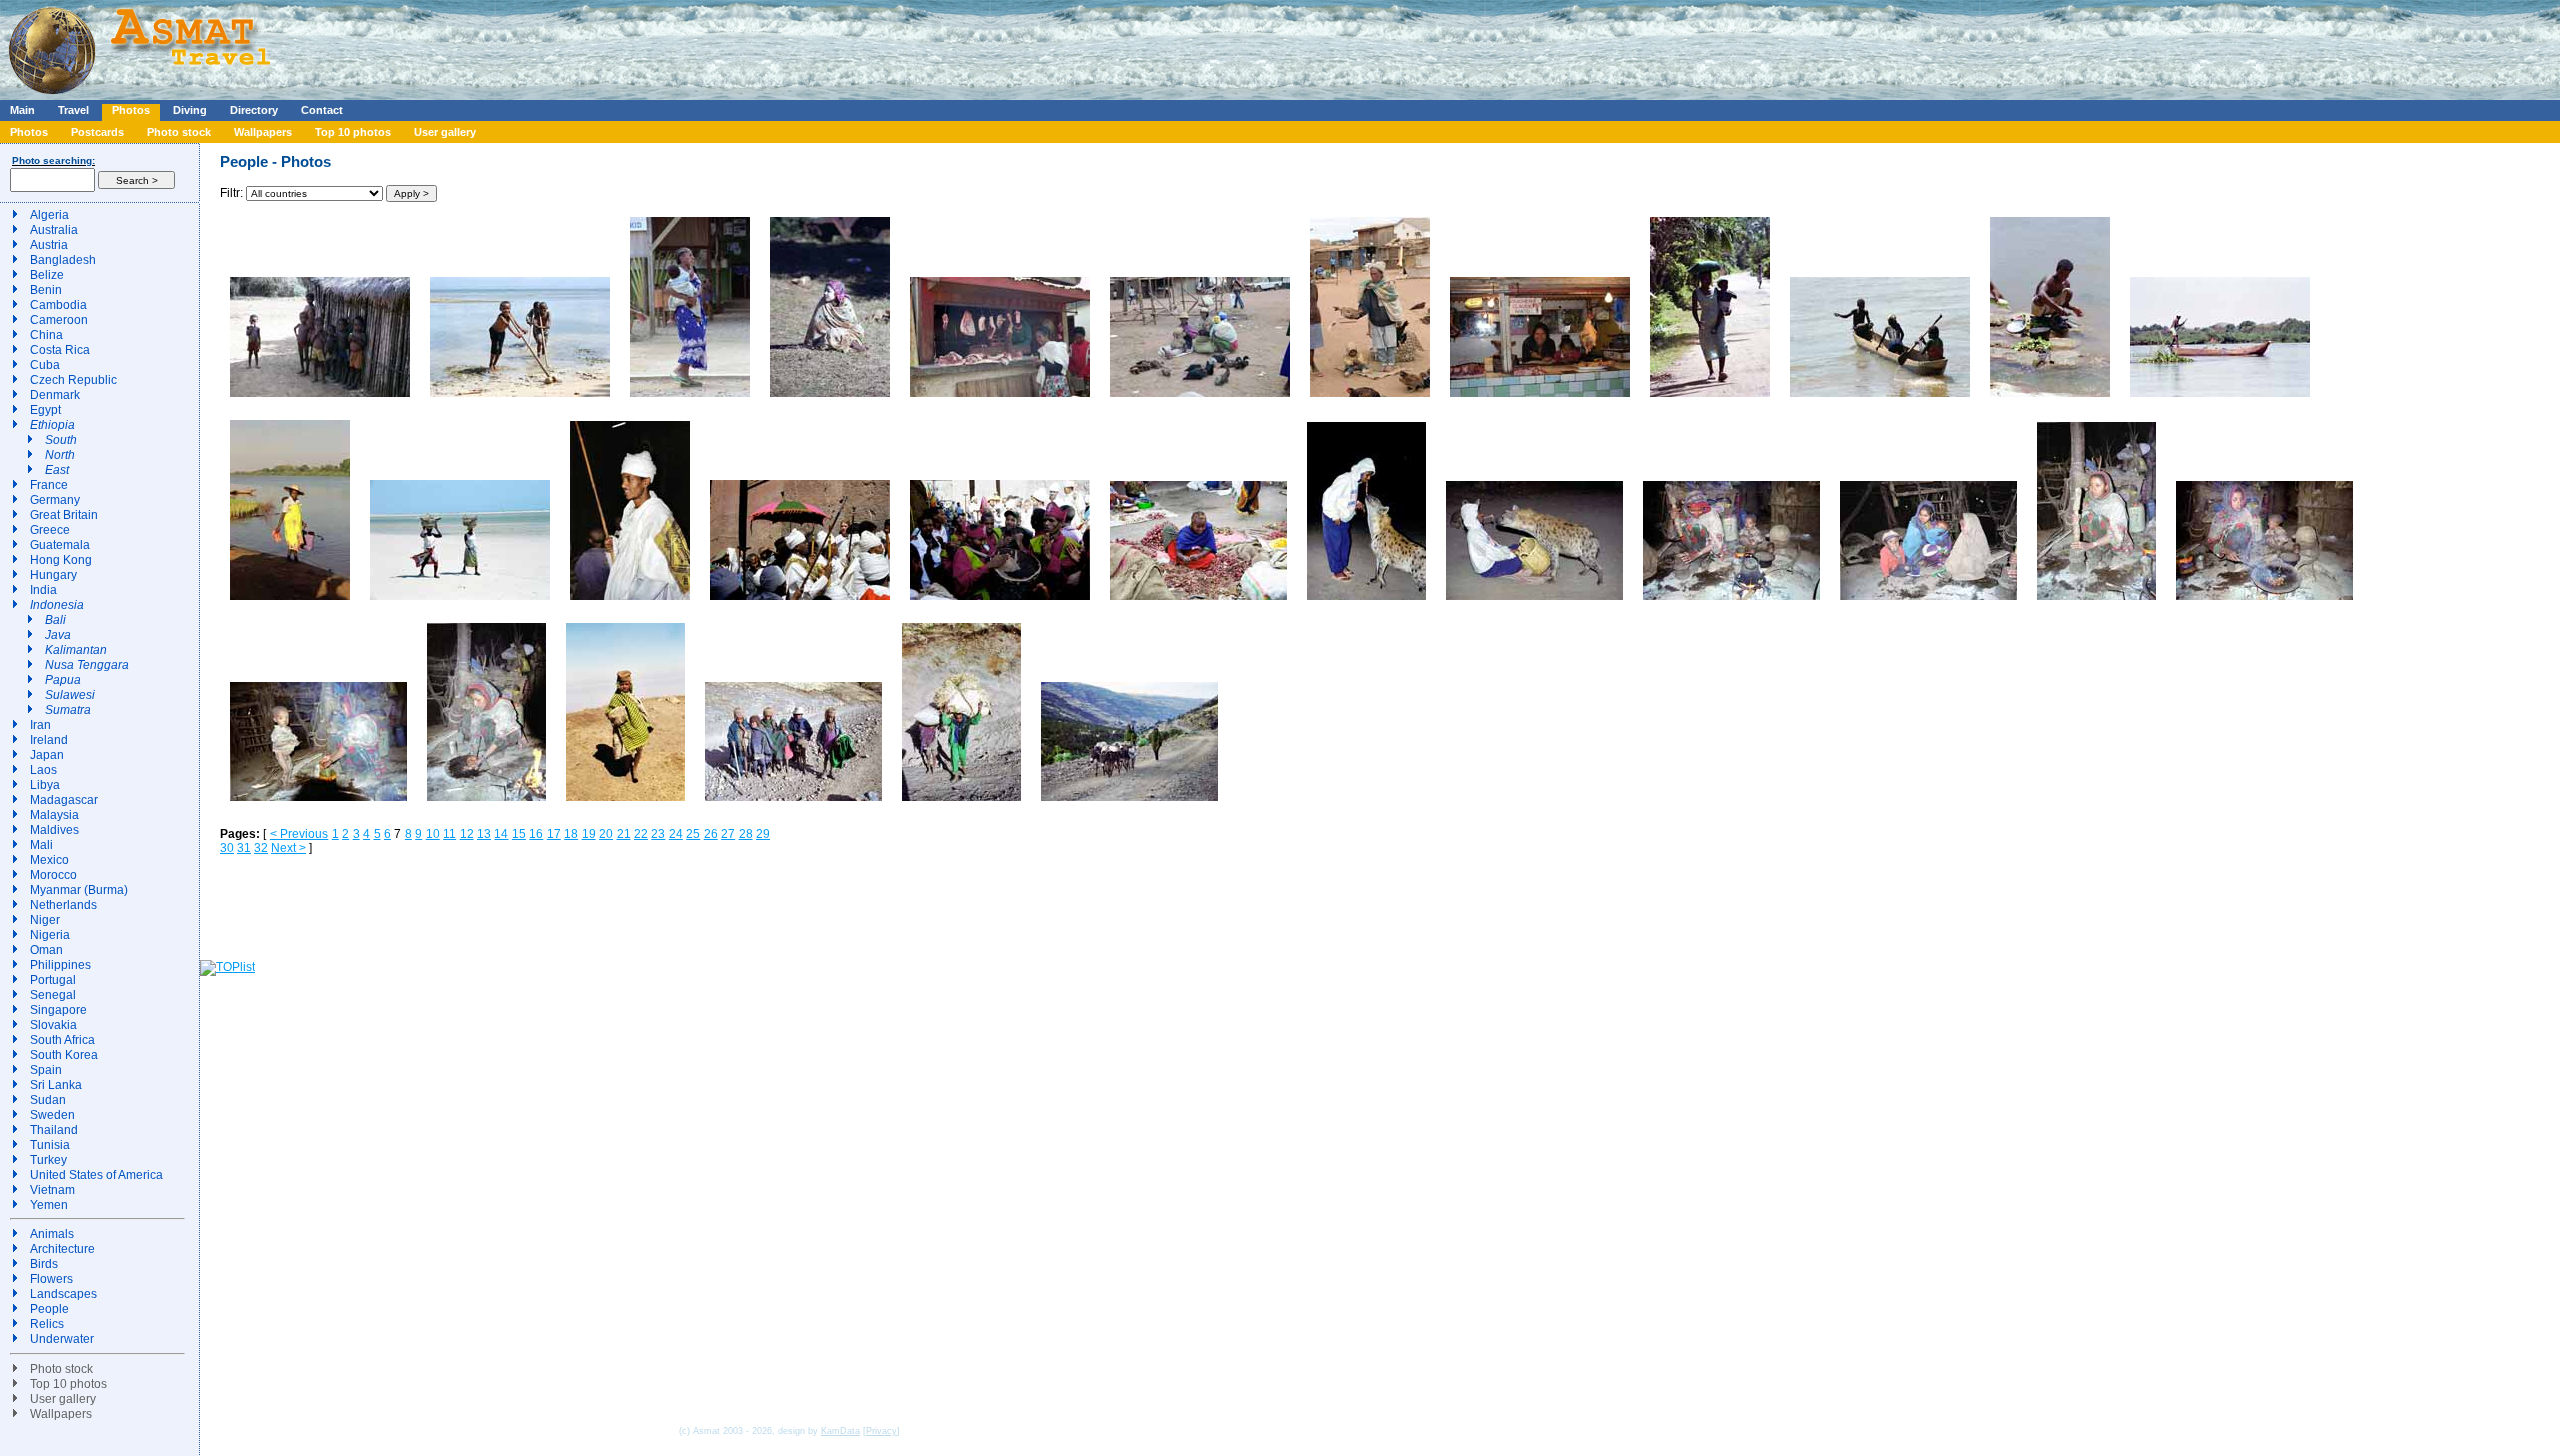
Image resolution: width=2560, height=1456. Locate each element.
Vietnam (52, 1190)
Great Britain (64, 515)
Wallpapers (263, 132)
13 (484, 834)
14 (501, 834)
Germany (55, 500)
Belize (47, 275)
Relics (47, 1324)
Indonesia (57, 605)
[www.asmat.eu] (142, 96)
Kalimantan (76, 650)
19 (589, 834)
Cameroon (59, 320)
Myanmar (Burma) (79, 890)
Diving (190, 110)
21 (624, 834)
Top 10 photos (353, 132)
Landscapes (63, 1294)
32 (261, 848)
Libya (45, 785)
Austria (49, 245)
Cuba (45, 365)
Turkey (48, 1160)
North (60, 455)
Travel (73, 110)
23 (658, 834)
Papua (63, 680)
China (46, 335)
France (49, 485)
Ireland (49, 740)
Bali (55, 620)
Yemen (49, 1205)
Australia (54, 230)
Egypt (45, 410)
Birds (44, 1264)
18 (571, 834)
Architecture (62, 1249)
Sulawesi (70, 695)
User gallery (445, 132)
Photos (131, 110)
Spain (46, 1070)
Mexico (49, 860)
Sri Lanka (56, 1085)
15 (519, 834)
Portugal (53, 980)
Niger (45, 920)
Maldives (54, 830)
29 (763, 834)
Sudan (48, 1100)
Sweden (52, 1115)
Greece (50, 530)
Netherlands (63, 905)
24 (676, 834)
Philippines (60, 965)
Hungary (53, 575)
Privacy (881, 1431)
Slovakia (53, 1025)
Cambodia (58, 305)
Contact (322, 110)
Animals (52, 1234)
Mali (41, 845)
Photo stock (179, 132)
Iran (40, 725)
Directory (254, 110)
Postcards (97, 132)
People (49, 1309)
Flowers (51, 1279)
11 (449, 834)
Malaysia (54, 815)
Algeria (49, 215)
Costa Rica (60, 350)
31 (244, 848)
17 (554, 834)
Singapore (58, 1010)
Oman (46, 950)
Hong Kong (61, 560)
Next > (288, 848)
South (61, 440)
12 (467, 834)
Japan (47, 755)
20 (606, 834)
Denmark (55, 395)
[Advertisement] (599, 45)
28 (746, 834)
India (43, 590)
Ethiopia (52, 425)
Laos (43, 770)
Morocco (53, 875)
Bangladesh (63, 260)
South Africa (62, 1040)
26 (711, 834)
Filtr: (233, 193)
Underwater (62, 1339)
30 (227, 848)
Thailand (54, 1130)
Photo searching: (53, 160)
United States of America (96, 1175)
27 (728, 834)
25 (693, 834)
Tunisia (50, 1145)
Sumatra (68, 710)
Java (58, 635)
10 (433, 834)
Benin (46, 290)
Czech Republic (73, 380)
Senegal (53, 995)
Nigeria (50, 935)
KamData (840, 1431)
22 (641, 834)
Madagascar (64, 800)
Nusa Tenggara (87, 665)
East (57, 470)
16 (536, 834)
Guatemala (60, 545)
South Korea (64, 1055)
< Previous (299, 834)
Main (22, 110)
